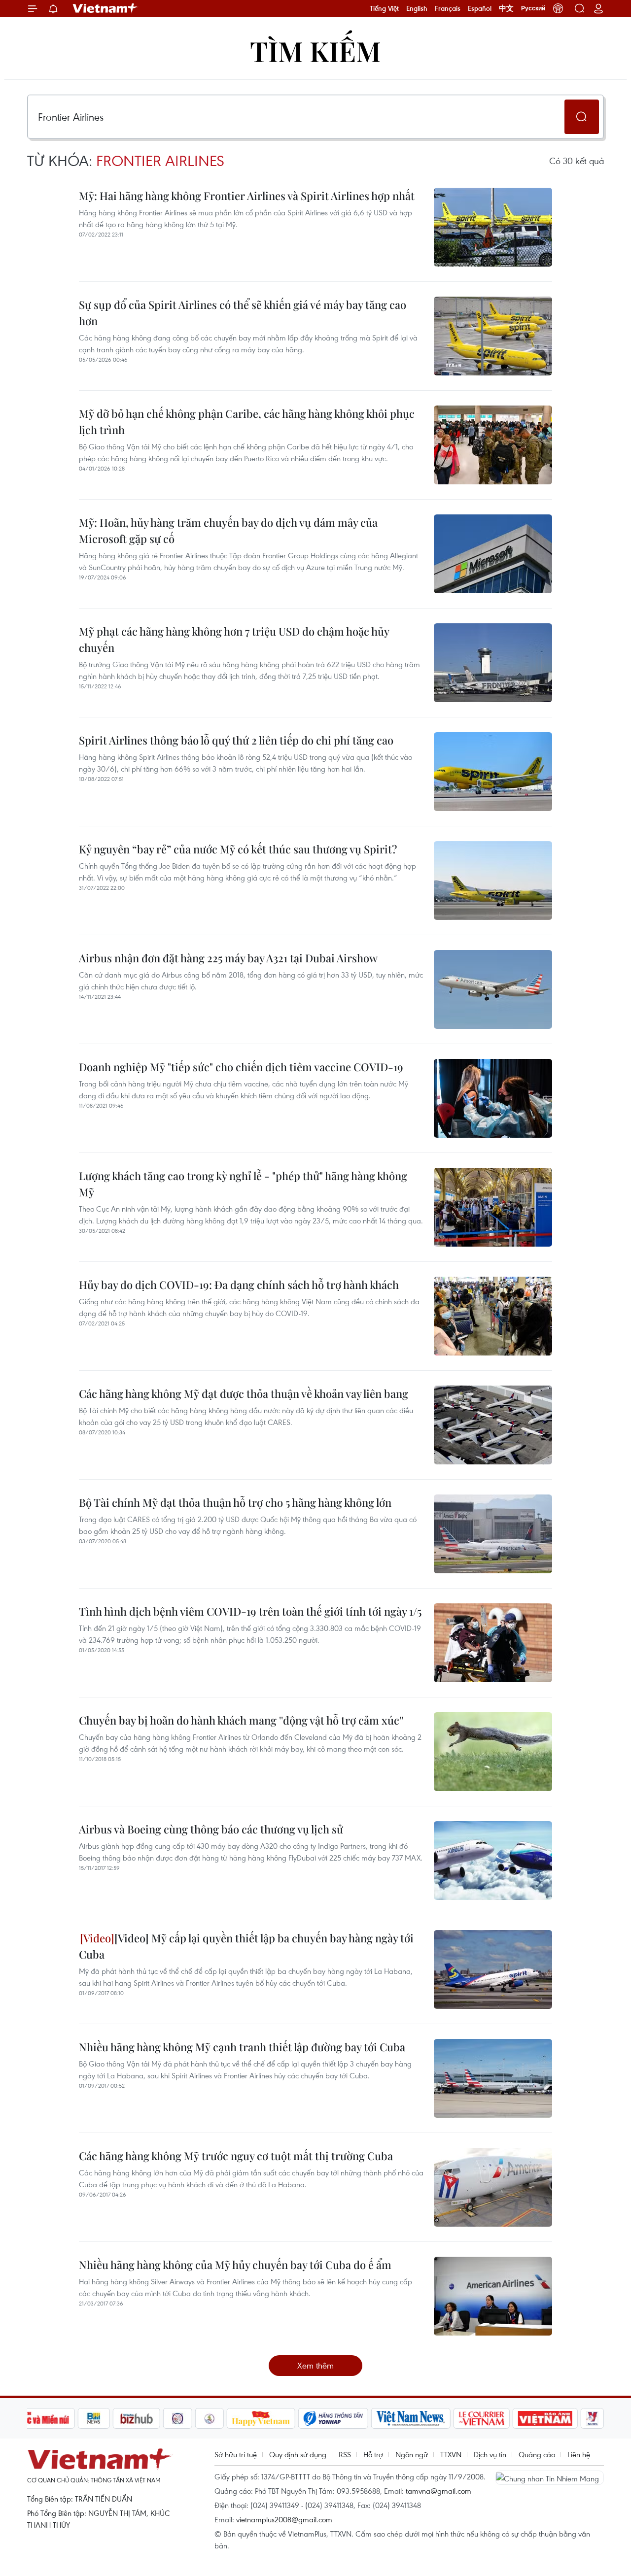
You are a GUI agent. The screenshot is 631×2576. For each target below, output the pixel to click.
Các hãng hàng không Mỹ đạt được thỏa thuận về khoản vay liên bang (244, 1393)
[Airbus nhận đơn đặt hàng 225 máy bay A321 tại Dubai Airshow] (493, 989)
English (417, 8)
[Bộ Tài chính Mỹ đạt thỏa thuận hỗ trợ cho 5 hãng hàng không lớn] (493, 1534)
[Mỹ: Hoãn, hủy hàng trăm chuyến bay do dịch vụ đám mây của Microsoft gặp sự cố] (493, 554)
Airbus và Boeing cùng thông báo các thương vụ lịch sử (211, 1829)
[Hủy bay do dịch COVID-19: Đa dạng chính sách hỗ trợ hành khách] (493, 1316)
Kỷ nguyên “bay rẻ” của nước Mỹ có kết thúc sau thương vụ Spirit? (238, 849)
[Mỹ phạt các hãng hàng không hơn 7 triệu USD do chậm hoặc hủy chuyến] (493, 663)
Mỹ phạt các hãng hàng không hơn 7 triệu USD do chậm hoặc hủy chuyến (234, 639)
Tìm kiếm (315, 51)
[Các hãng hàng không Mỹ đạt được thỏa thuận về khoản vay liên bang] (493, 1425)
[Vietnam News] (411, 2418)
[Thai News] (210, 2418)
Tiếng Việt (384, 8)
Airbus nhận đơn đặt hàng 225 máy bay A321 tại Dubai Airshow (228, 958)
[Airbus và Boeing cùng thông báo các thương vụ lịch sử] (493, 1861)
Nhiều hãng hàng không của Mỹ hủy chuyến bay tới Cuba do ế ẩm (235, 2265)
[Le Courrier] (482, 2418)
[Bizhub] (137, 2418)
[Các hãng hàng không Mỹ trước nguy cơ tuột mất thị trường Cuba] (493, 2187)
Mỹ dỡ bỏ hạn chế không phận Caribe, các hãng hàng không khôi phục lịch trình (247, 422)
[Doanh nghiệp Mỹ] (493, 1098)
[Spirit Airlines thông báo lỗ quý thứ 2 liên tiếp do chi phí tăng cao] (493, 772)
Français (448, 8)
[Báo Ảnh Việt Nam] (545, 2418)
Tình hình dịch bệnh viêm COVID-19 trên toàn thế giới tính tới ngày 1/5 (250, 1611)
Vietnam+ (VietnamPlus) (105, 8)
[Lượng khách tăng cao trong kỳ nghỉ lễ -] (493, 1207)
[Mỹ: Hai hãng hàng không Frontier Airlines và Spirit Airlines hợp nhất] (493, 227)
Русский (533, 8)
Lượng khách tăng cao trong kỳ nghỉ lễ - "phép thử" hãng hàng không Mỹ (243, 1184)
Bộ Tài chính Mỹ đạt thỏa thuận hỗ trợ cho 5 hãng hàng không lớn (235, 1502)
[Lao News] (178, 2418)
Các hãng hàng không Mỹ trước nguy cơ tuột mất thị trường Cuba (236, 2156)
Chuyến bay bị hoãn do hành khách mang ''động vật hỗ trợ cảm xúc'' (241, 1720)
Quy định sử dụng (298, 2454)
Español (480, 8)
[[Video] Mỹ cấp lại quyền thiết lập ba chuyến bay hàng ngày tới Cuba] (493, 1969)
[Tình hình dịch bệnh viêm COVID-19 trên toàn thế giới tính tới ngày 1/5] (493, 1643)
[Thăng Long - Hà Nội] (558, 8)
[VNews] (592, 2418)
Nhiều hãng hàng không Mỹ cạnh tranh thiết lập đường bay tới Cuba (242, 2047)
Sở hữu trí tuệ (236, 2454)
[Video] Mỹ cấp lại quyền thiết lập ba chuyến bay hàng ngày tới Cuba (246, 1946)
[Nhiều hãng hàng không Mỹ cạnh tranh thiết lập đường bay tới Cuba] (493, 2078)
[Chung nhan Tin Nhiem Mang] (550, 2477)
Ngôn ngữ (412, 2454)
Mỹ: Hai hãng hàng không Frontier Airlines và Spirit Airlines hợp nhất (247, 196)
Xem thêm (315, 2365)
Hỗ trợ (373, 2454)
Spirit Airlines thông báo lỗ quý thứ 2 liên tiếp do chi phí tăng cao (236, 740)
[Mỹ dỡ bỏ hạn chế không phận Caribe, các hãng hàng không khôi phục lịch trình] (493, 445)
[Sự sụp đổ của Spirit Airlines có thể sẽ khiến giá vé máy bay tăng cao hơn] (493, 336)
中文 (506, 8)
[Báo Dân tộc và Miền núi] (39, 2418)
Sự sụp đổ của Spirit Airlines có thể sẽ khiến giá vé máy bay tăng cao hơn (243, 313)
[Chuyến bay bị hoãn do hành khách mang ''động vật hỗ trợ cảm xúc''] (493, 1752)
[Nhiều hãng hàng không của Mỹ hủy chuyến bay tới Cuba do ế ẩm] (493, 2296)
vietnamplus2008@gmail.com (284, 2519)
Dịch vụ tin (490, 2454)
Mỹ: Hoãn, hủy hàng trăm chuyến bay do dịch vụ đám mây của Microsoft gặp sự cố (228, 530)
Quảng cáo (537, 2454)
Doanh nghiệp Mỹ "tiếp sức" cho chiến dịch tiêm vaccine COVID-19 (241, 1067)
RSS (345, 2454)
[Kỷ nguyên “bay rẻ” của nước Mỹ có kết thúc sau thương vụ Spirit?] (493, 881)
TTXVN (451, 2454)
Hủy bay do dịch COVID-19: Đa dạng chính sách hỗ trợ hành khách (239, 1285)
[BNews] (94, 2418)
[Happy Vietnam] (261, 2418)
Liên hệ (579, 2454)
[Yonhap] (333, 2418)
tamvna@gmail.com (438, 2491)
